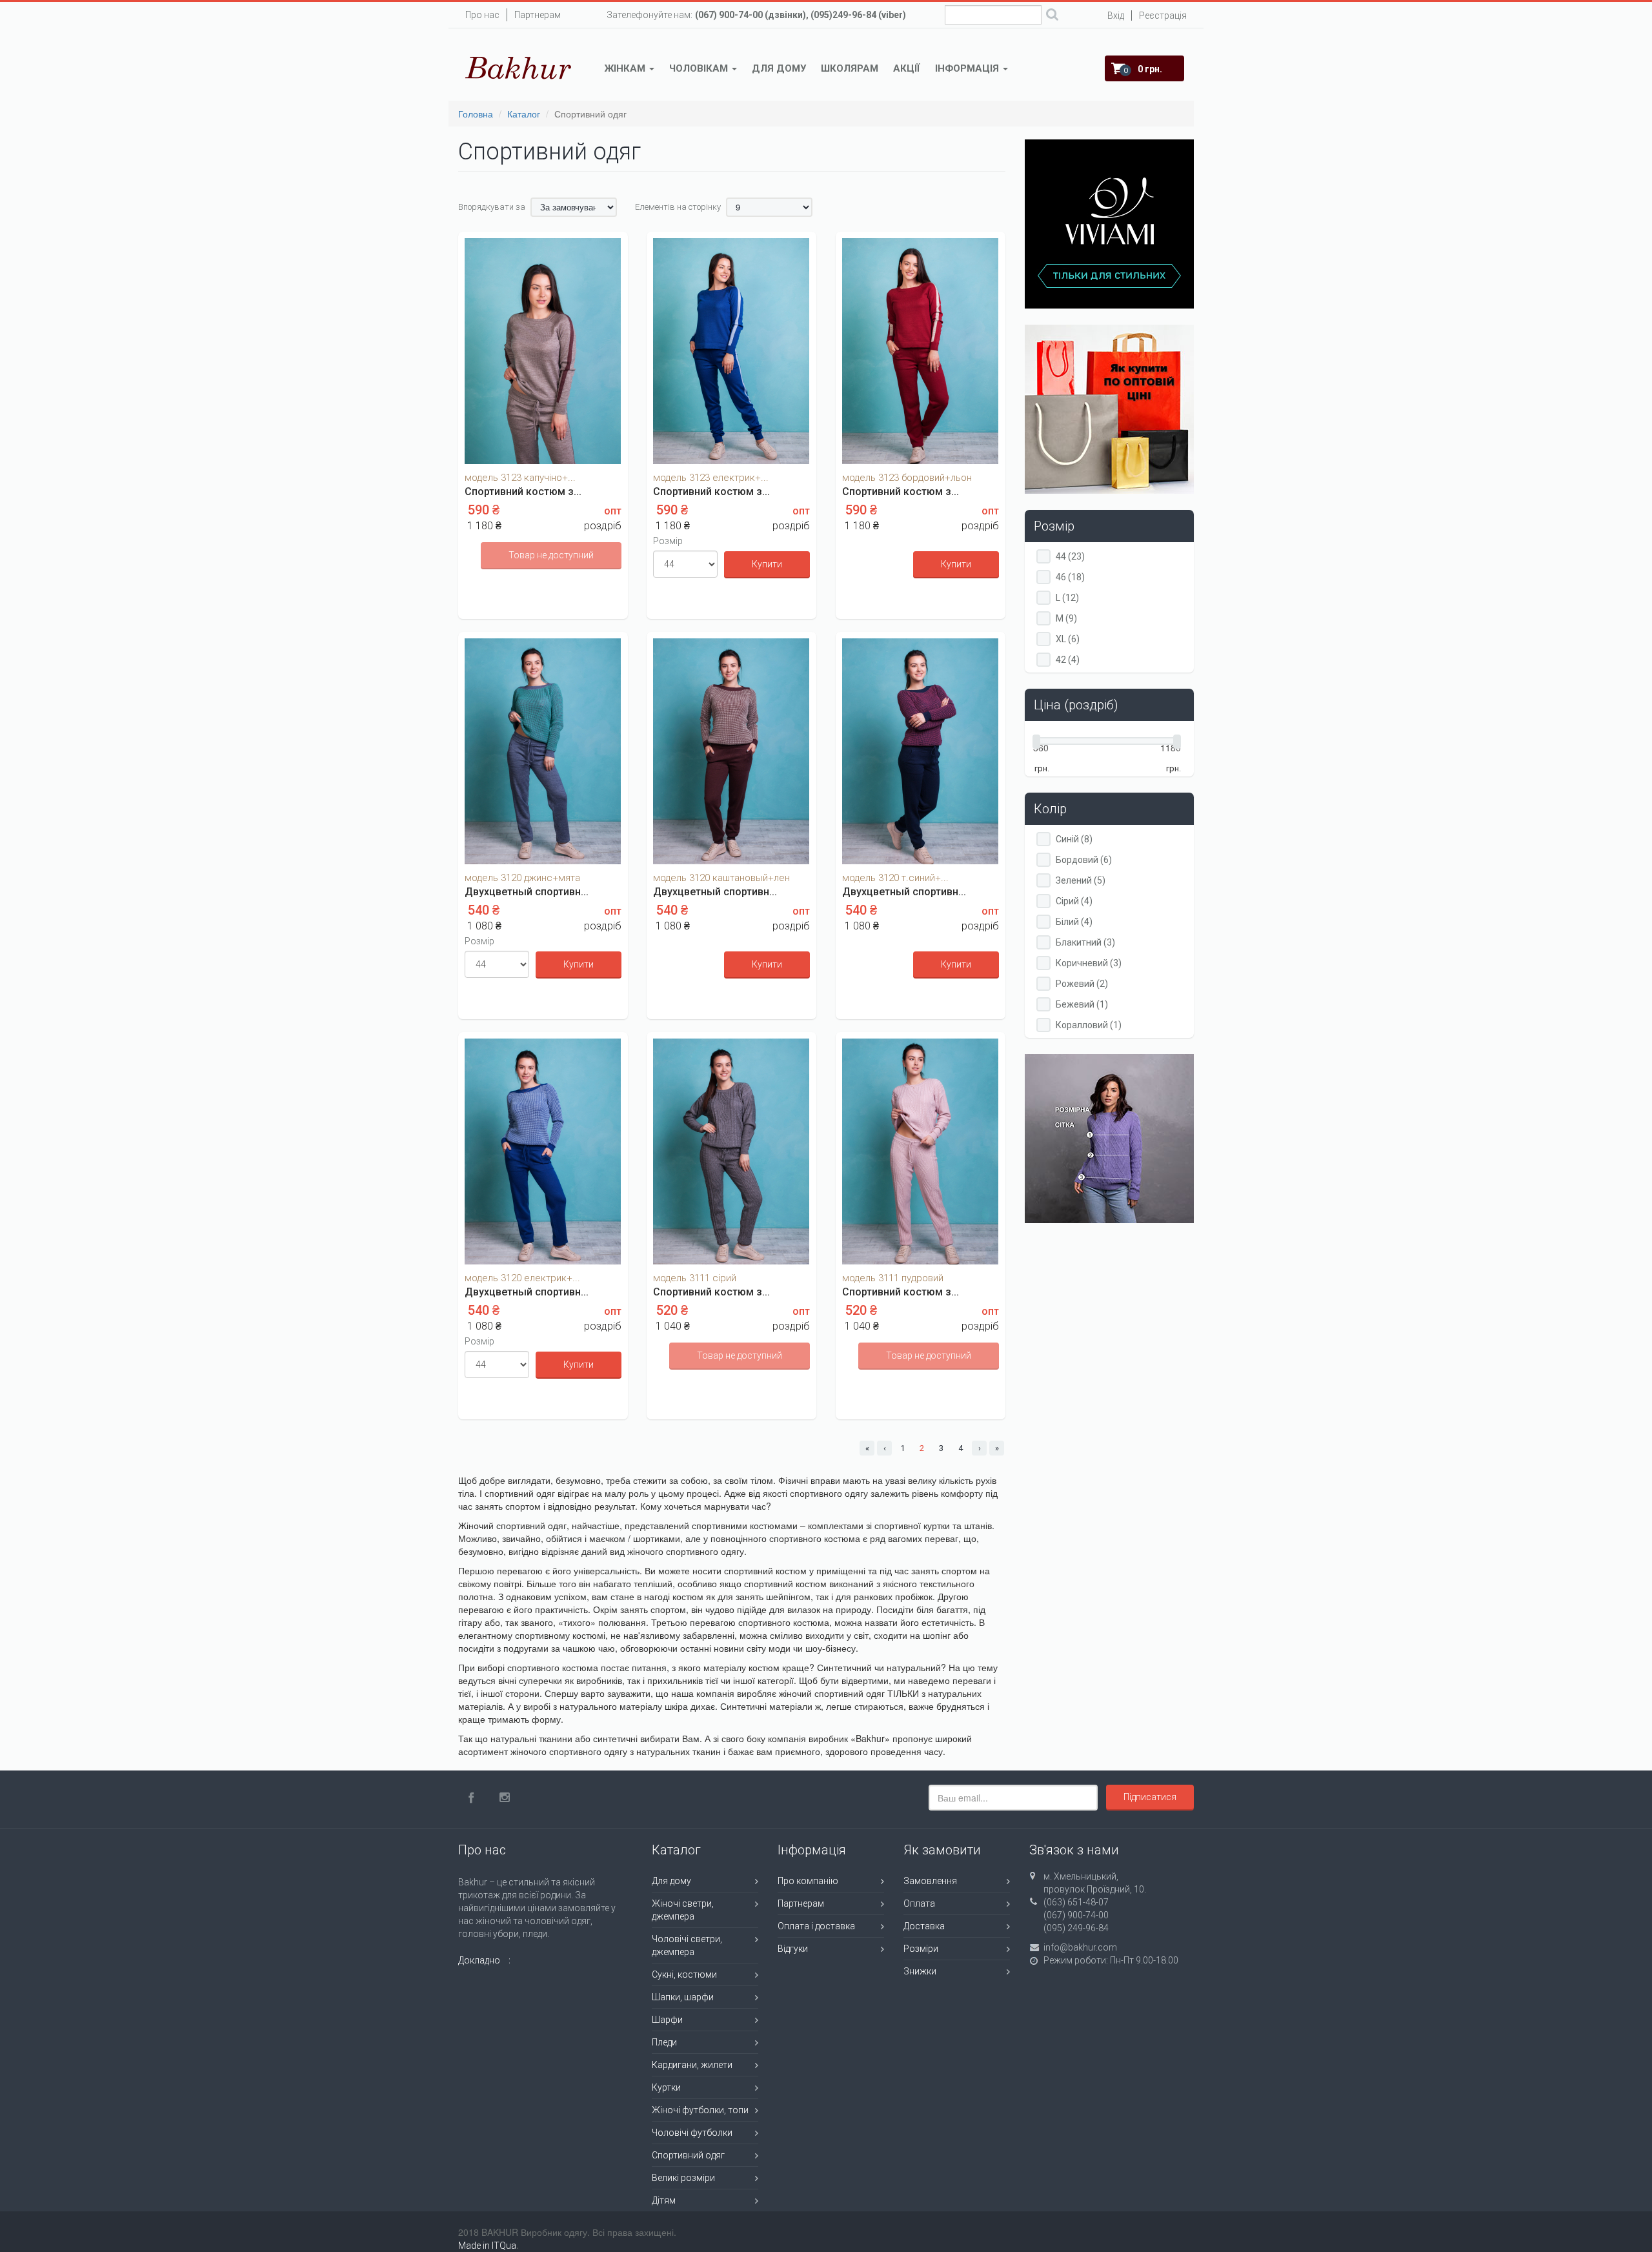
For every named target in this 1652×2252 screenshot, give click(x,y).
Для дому (779, 68)
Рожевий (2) (1082, 984)
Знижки (920, 1971)
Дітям (664, 2200)
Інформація (968, 68)
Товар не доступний (551, 555)
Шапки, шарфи (683, 1997)
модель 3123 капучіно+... (520, 478)
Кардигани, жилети (692, 2065)
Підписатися (1150, 1797)
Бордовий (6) (1084, 860)
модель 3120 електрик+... (522, 1278)
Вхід (1116, 15)
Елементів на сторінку (678, 207)
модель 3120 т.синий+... (895, 878)
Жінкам (626, 68)
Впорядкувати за (492, 207)
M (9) (1066, 619)
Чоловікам (700, 68)
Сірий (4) (1074, 901)
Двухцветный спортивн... (527, 892)
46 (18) (1070, 577)
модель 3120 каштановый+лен (721, 878)
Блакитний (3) (1085, 943)
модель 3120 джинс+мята (522, 878)
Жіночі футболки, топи (700, 2110)
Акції (907, 68)
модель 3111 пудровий (893, 1278)
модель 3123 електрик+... (711, 478)
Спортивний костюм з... (523, 492)
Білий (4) (1074, 922)
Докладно (479, 1960)
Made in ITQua (487, 2246)
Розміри (921, 1949)
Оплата (919, 1903)
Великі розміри (683, 2178)
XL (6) (1068, 639)
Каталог (524, 114)
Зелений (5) (1081, 881)
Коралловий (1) (1089, 1025)
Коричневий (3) (1089, 963)
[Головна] (519, 68)
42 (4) (1068, 660)
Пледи (664, 2042)
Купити (767, 564)
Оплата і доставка (816, 1926)
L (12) (1067, 598)
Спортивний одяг (688, 2155)
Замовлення (930, 1881)
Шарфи (667, 2020)
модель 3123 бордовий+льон (907, 478)
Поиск (1052, 16)
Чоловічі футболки (692, 2133)
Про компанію (808, 1881)
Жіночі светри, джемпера (683, 1910)
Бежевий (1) (1082, 1005)
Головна (476, 114)
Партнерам (538, 15)
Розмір (668, 541)
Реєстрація (1163, 15)
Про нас (482, 15)
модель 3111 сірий (695, 1278)
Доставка (924, 1926)
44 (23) (1070, 557)
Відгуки (793, 1949)
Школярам (850, 68)
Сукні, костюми (684, 1974)
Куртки (666, 2087)
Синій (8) (1074, 839)
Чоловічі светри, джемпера (687, 1945)
